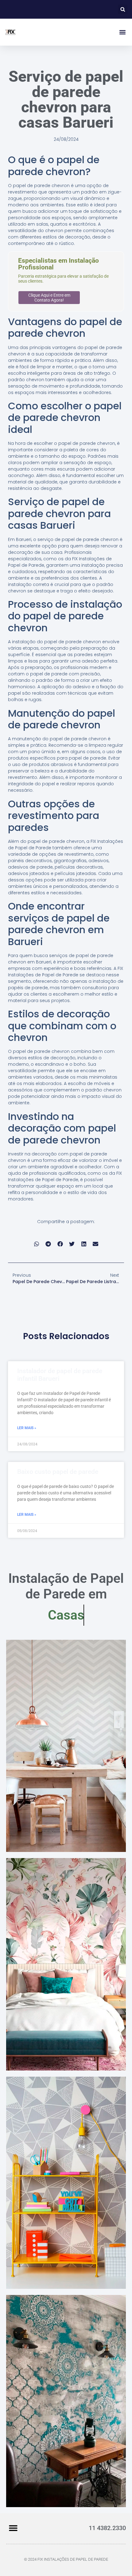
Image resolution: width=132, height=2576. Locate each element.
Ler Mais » (27, 1428)
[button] (123, 9)
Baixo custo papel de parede (58, 1472)
